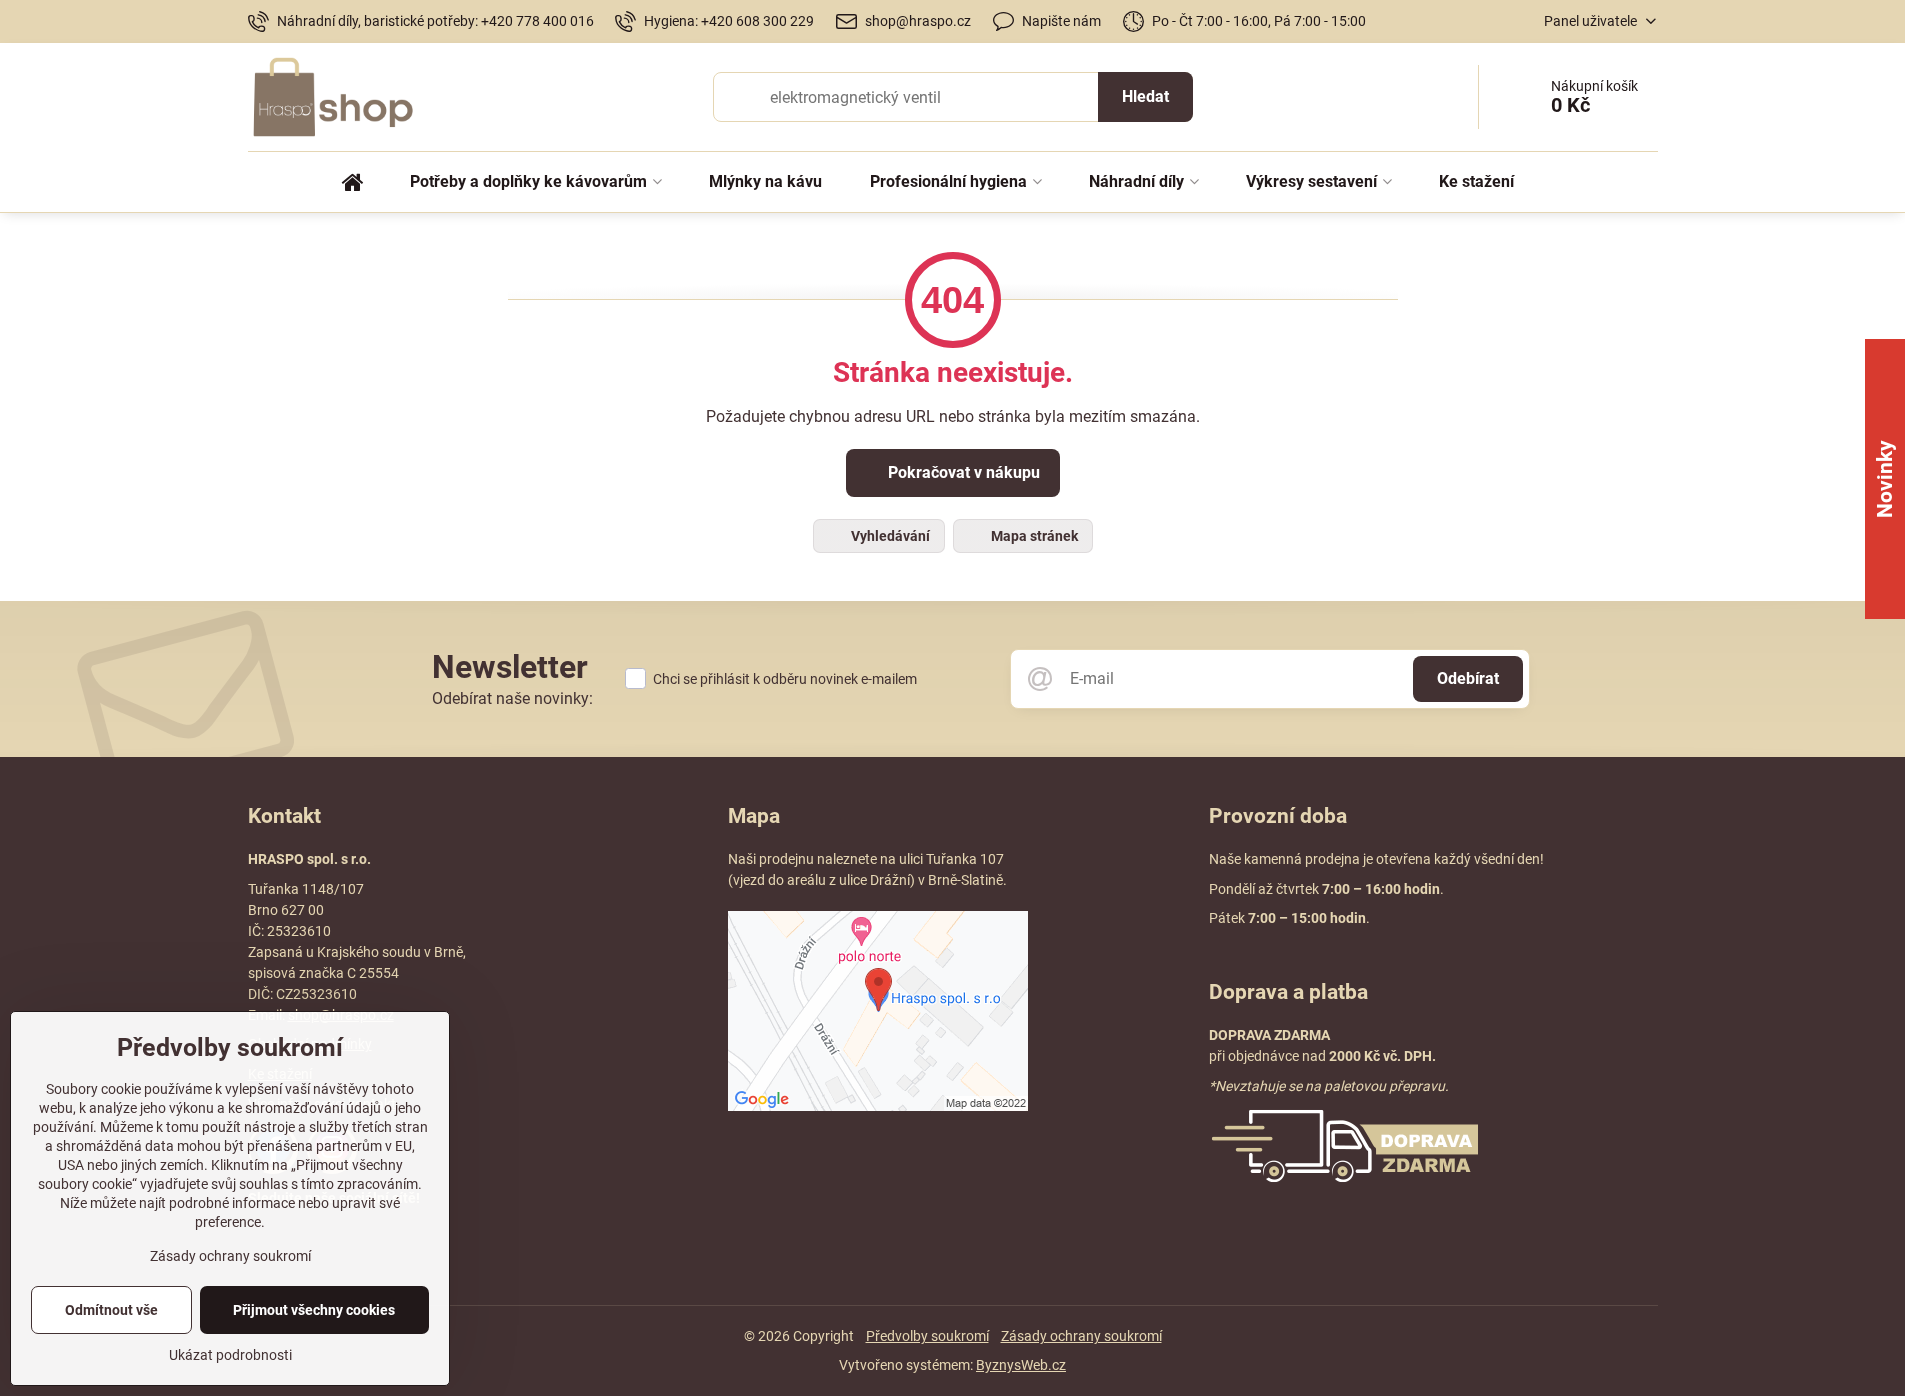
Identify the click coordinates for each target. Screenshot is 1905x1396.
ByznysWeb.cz (1021, 1365)
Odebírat (1468, 678)
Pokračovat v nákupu (962, 472)
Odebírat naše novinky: (512, 698)
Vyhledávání (889, 536)
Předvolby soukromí (927, 1336)
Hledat (1145, 96)
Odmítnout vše (111, 1310)
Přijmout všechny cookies (314, 1310)
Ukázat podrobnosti (230, 1355)
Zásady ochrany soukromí (1081, 1336)
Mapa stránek (1033, 536)
